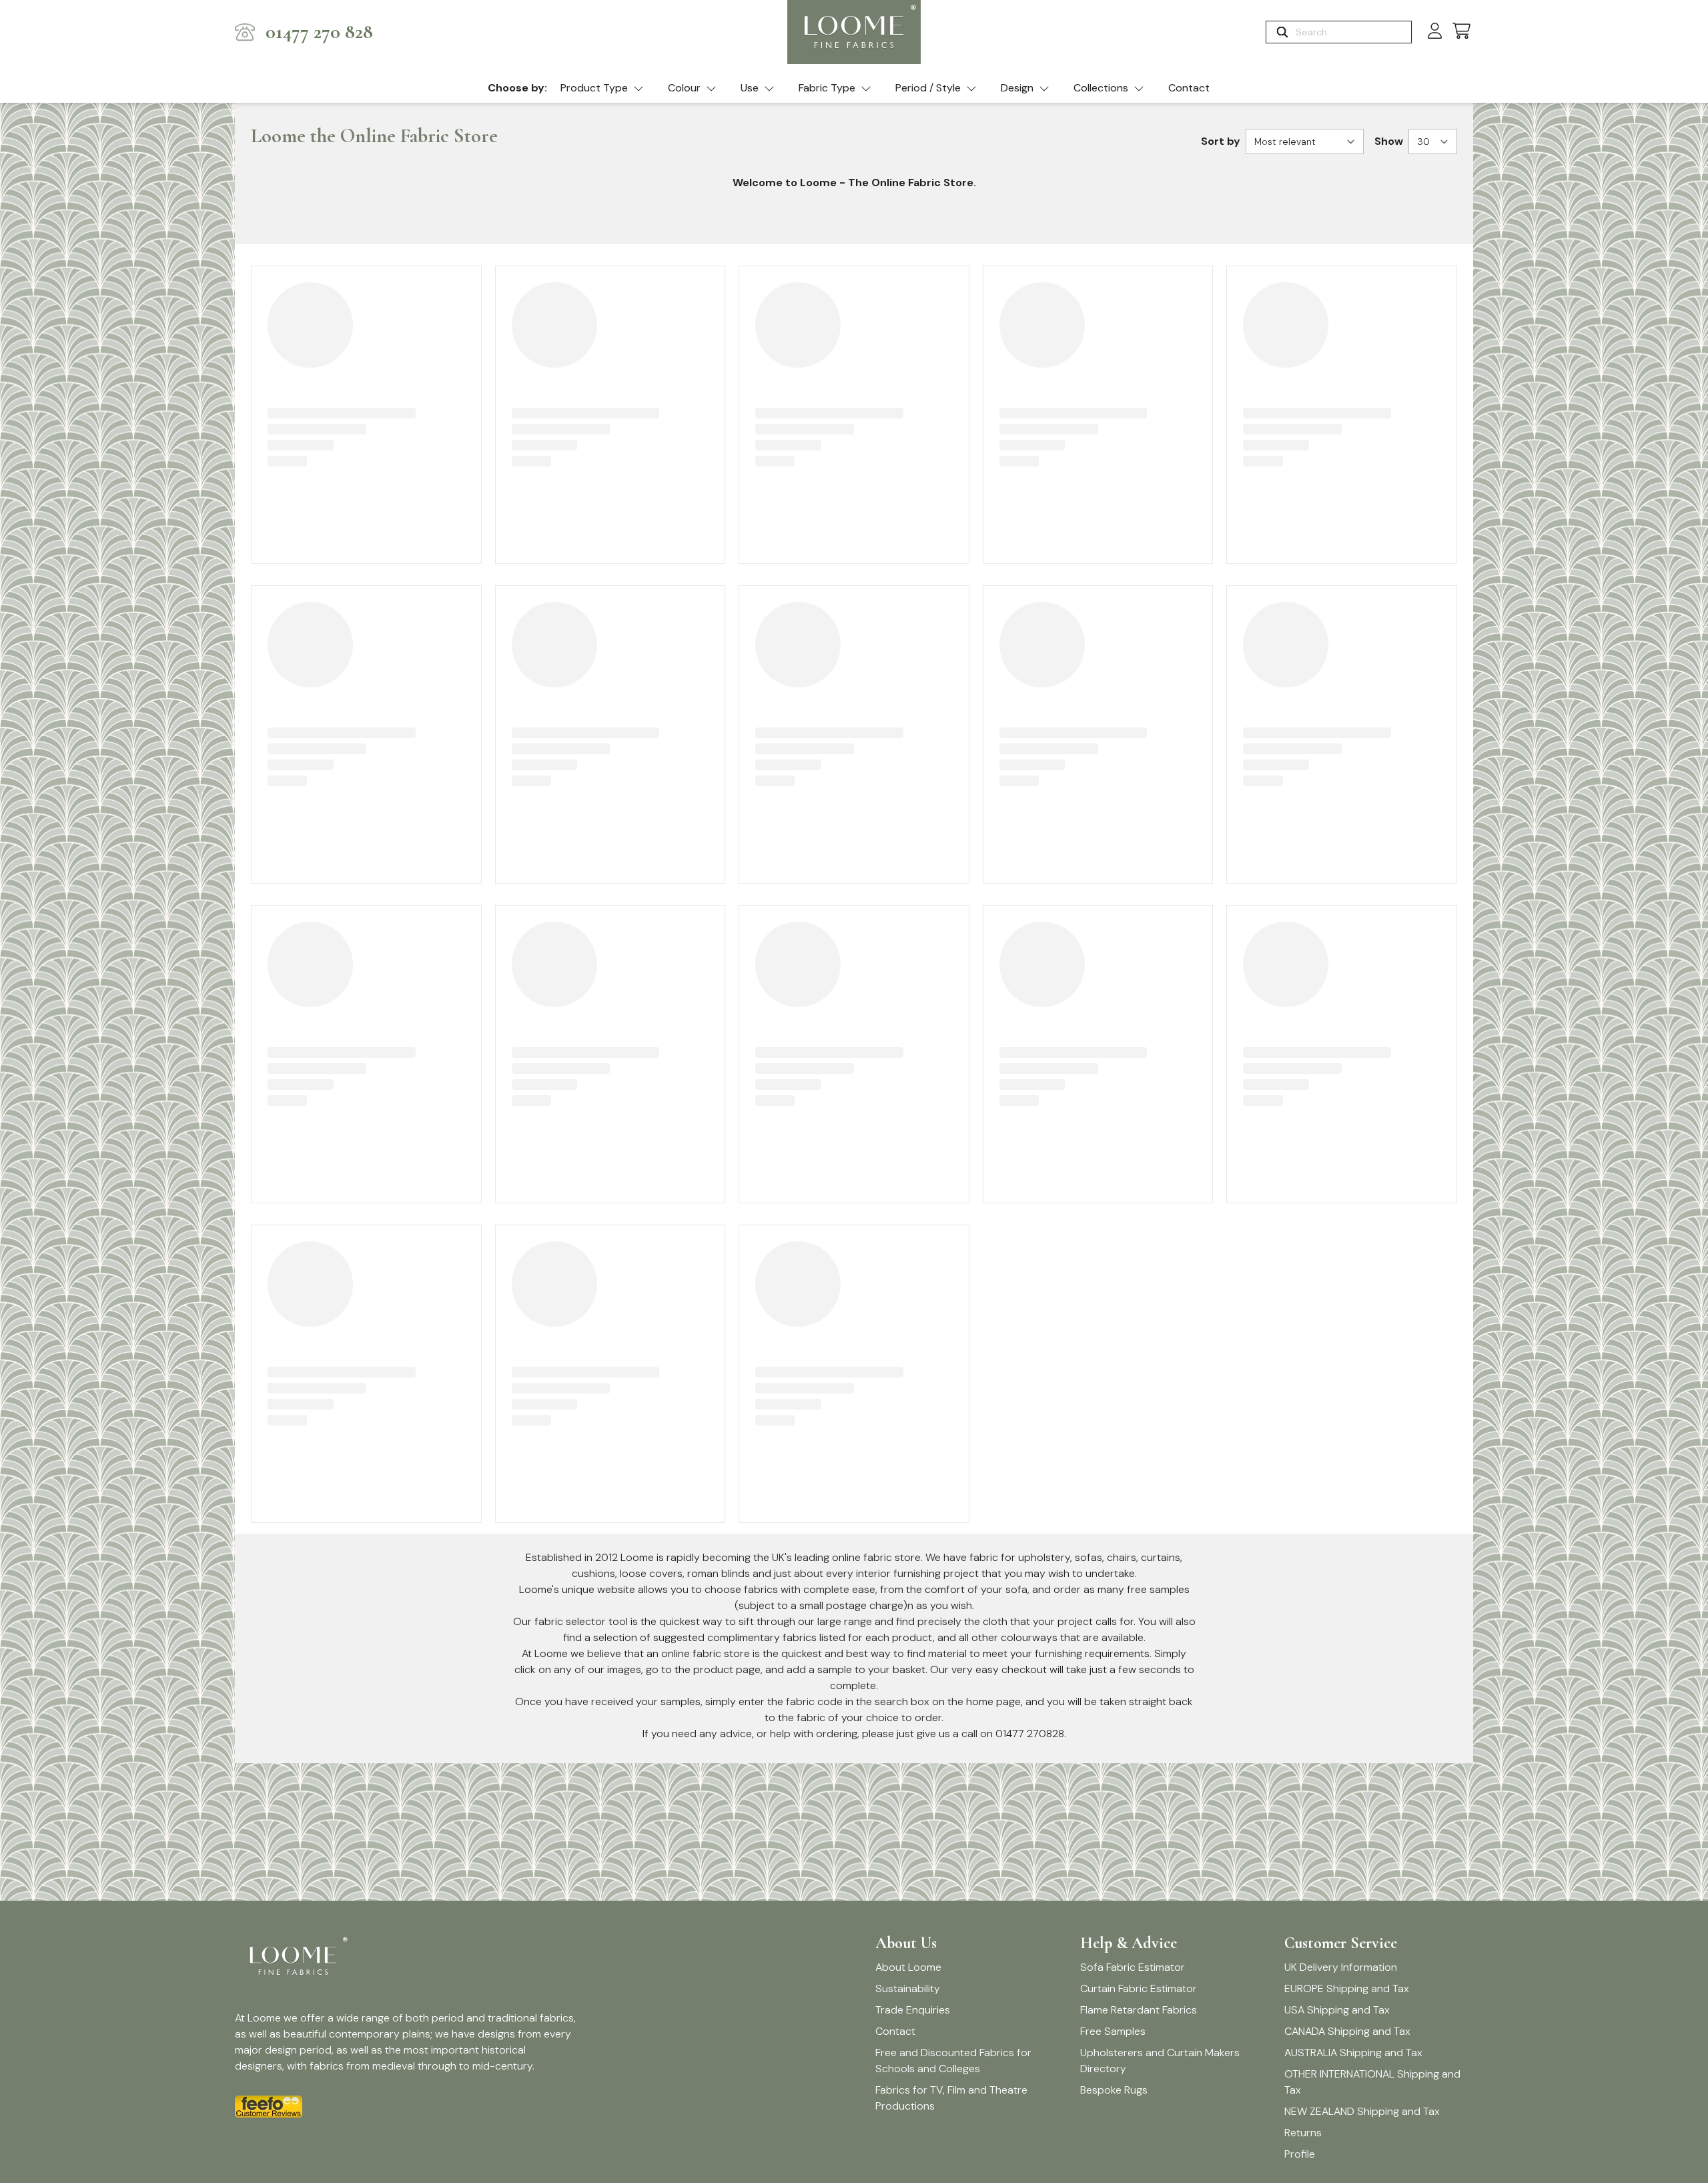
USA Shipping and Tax (1337, 2010)
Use (750, 88)
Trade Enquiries (913, 2010)
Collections (1101, 88)
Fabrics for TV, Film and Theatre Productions (951, 2098)
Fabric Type (827, 88)
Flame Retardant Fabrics (1139, 2010)
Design (1017, 88)
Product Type (594, 88)
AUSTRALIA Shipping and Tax (1353, 2053)
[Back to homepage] (854, 32)
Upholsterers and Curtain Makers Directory (1160, 2061)
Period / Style (928, 88)
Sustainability (908, 1988)
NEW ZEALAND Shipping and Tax (1362, 2111)
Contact (1189, 88)
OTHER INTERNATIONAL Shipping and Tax (1372, 2082)
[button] (1461, 32)
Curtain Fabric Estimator (1139, 1988)
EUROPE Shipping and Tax (1347, 1988)
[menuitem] (602, 89)
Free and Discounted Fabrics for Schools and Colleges (953, 2061)
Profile (1300, 2154)
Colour (684, 88)
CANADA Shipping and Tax (1347, 2031)
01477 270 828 (319, 32)
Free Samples (1113, 2031)
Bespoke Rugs (1114, 2090)
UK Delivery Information (1341, 1967)
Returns (1303, 2133)
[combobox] (1352, 32)
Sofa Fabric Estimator (1133, 1967)
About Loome (908, 1967)
